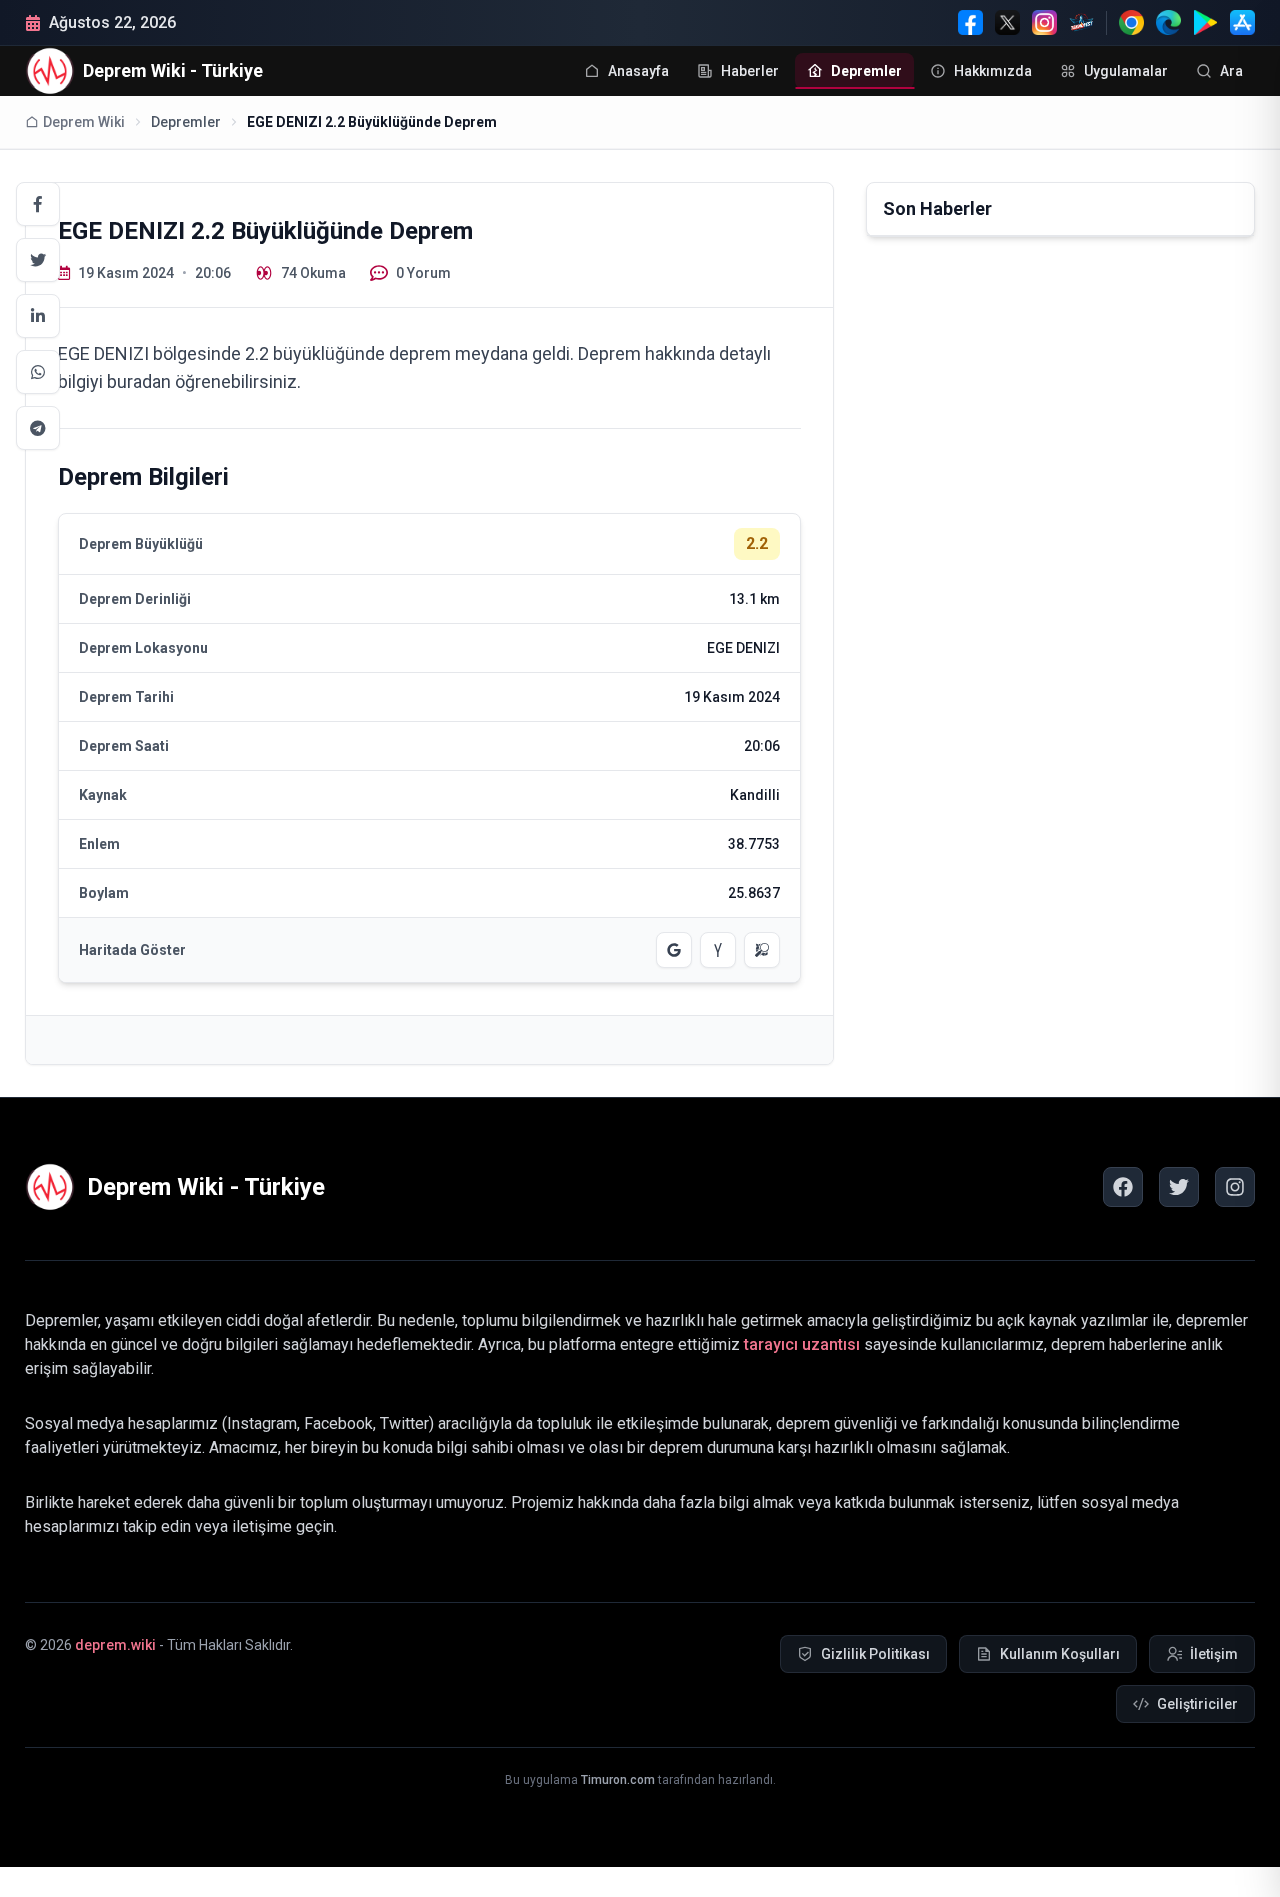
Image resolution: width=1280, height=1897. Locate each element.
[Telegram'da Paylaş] (38, 428)
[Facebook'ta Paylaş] (38, 204)
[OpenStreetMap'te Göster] (762, 950)
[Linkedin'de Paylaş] (38, 316)
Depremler (186, 122)
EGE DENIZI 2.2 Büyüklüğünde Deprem (372, 122)
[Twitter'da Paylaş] (38, 260)
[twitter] (1179, 1187)
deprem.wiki (115, 1645)
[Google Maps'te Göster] (674, 950)
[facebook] (1123, 1187)
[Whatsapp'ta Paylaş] (38, 372)
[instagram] (1235, 1187)
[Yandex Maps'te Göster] (718, 950)
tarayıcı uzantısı (802, 1344)
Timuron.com (618, 1780)
